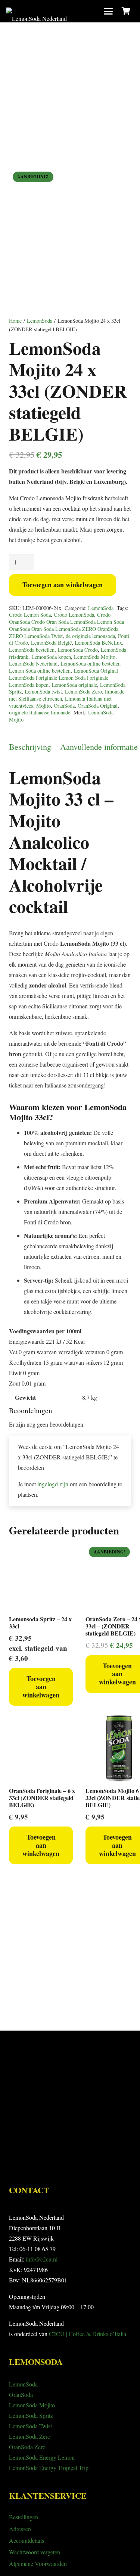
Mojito (43, 706)
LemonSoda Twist (30, 2426)
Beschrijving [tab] (30, 746)
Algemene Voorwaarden (38, 2564)
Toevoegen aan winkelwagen (63, 585)
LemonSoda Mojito (95, 657)
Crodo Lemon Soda (30, 615)
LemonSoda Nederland (33, 663)
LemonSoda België (51, 643)
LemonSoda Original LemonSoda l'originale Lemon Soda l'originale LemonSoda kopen (63, 677)
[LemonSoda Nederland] (36, 11)
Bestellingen (24, 2517)
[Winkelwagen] (126, 11)
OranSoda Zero (27, 2447)
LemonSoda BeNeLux (98, 643)
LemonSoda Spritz (31, 2415)
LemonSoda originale (74, 685)
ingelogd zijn (53, 1484)
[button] (108, 11)
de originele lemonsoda (90, 636)
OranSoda (64, 706)
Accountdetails (27, 2540)
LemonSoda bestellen (32, 650)
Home (15, 321)
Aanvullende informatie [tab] (99, 746)
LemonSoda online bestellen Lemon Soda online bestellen (65, 667)
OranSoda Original (98, 706)
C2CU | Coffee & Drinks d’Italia (88, 2334)
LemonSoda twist (43, 691)
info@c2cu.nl (42, 2259)
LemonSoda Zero (83, 691)
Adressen (20, 2529)
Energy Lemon (56, 2457)
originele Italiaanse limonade (40, 712)
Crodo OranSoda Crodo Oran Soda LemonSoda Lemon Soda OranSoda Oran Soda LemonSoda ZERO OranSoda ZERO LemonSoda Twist (66, 625)
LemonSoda (40, 321)
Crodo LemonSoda (74, 615)
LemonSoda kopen (51, 657)
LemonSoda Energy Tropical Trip (49, 2468)
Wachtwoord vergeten (35, 2552)
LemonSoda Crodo (78, 650)
